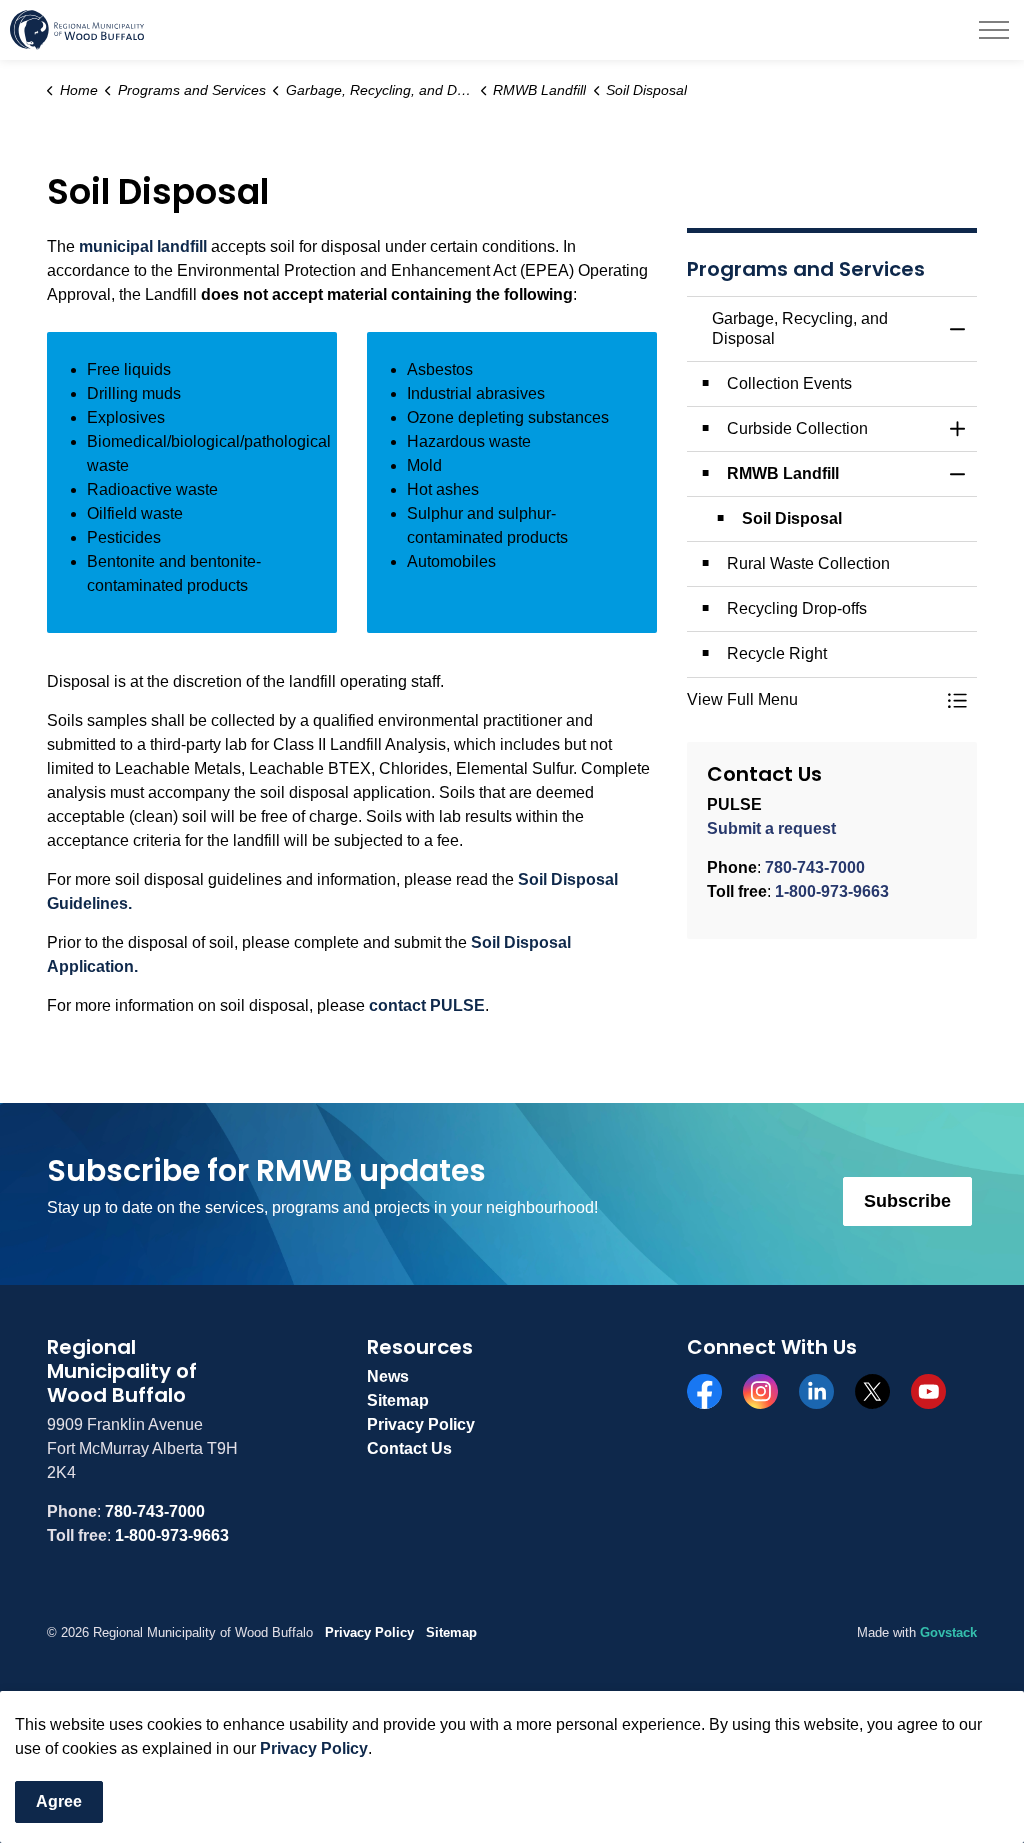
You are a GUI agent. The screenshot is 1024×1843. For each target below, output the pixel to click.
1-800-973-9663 (832, 891)
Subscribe (907, 1201)
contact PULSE (427, 1005)
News (388, 1376)
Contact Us (409, 1448)
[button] (812, 700)
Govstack (948, 1632)
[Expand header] (994, 30)
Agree (59, 1801)
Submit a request (771, 828)
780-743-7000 (815, 867)
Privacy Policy (314, 1748)
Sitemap (398, 1400)
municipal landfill (143, 246)
